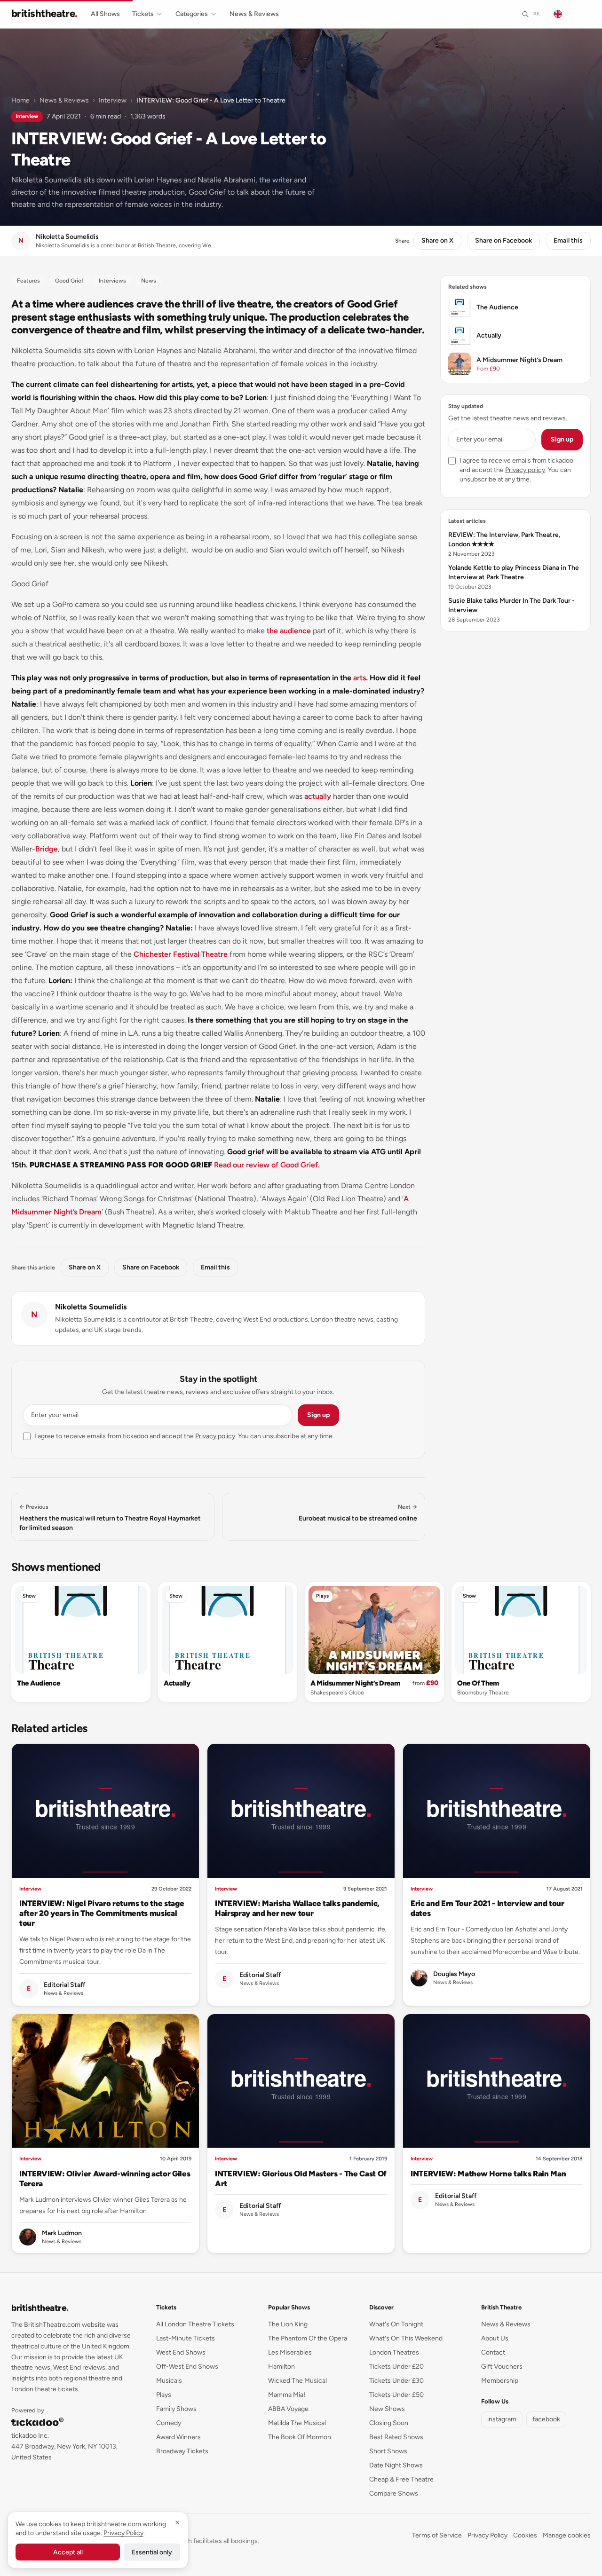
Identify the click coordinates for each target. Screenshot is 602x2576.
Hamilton (281, 2367)
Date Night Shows (396, 2465)
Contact (493, 2352)
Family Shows (176, 2409)
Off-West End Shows (187, 2367)
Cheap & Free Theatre (401, 2479)
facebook (546, 2419)
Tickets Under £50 (396, 2395)
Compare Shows (394, 2493)
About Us (495, 2338)
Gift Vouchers (502, 2367)
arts (360, 678)
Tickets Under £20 (396, 2367)
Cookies (525, 2535)
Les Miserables (290, 2352)
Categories (192, 14)
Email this (568, 240)
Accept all (68, 2552)
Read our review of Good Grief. (267, 1165)
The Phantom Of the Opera (308, 2338)
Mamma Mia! (287, 2395)
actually (318, 796)
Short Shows (388, 2451)
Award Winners (178, 2437)
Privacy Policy (487, 2535)
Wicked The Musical (297, 2381)
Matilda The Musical (297, 2423)
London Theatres (394, 2352)
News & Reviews (254, 14)
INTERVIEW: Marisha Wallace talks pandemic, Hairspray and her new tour (297, 1908)
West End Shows (181, 2352)
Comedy (169, 2423)
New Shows (387, 2409)
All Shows (105, 14)
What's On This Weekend (406, 2338)
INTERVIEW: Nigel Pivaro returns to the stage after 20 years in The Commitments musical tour (102, 1913)
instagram (502, 2419)
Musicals (169, 2381)
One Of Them (478, 1683)
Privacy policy (215, 1436)
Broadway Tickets (182, 2451)
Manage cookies (567, 2535)
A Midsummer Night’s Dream (355, 1683)
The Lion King (288, 2324)
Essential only (152, 2552)
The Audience (38, 1683)
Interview (113, 100)
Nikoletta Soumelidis (91, 1307)
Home (20, 100)
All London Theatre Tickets (195, 2324)
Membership (500, 2381)
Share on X (437, 240)
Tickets (143, 14)
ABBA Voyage (288, 2409)
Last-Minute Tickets (186, 2338)
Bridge (47, 849)
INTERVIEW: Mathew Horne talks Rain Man (488, 2174)
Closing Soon (389, 2423)
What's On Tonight (396, 2324)
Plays (322, 1596)
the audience (289, 631)
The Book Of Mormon (300, 2437)
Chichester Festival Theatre (181, 954)
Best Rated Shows (396, 2437)
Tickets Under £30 (396, 2381)
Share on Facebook (503, 240)
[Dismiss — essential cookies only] (177, 2522)
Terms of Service (437, 2535)
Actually (177, 1683)
